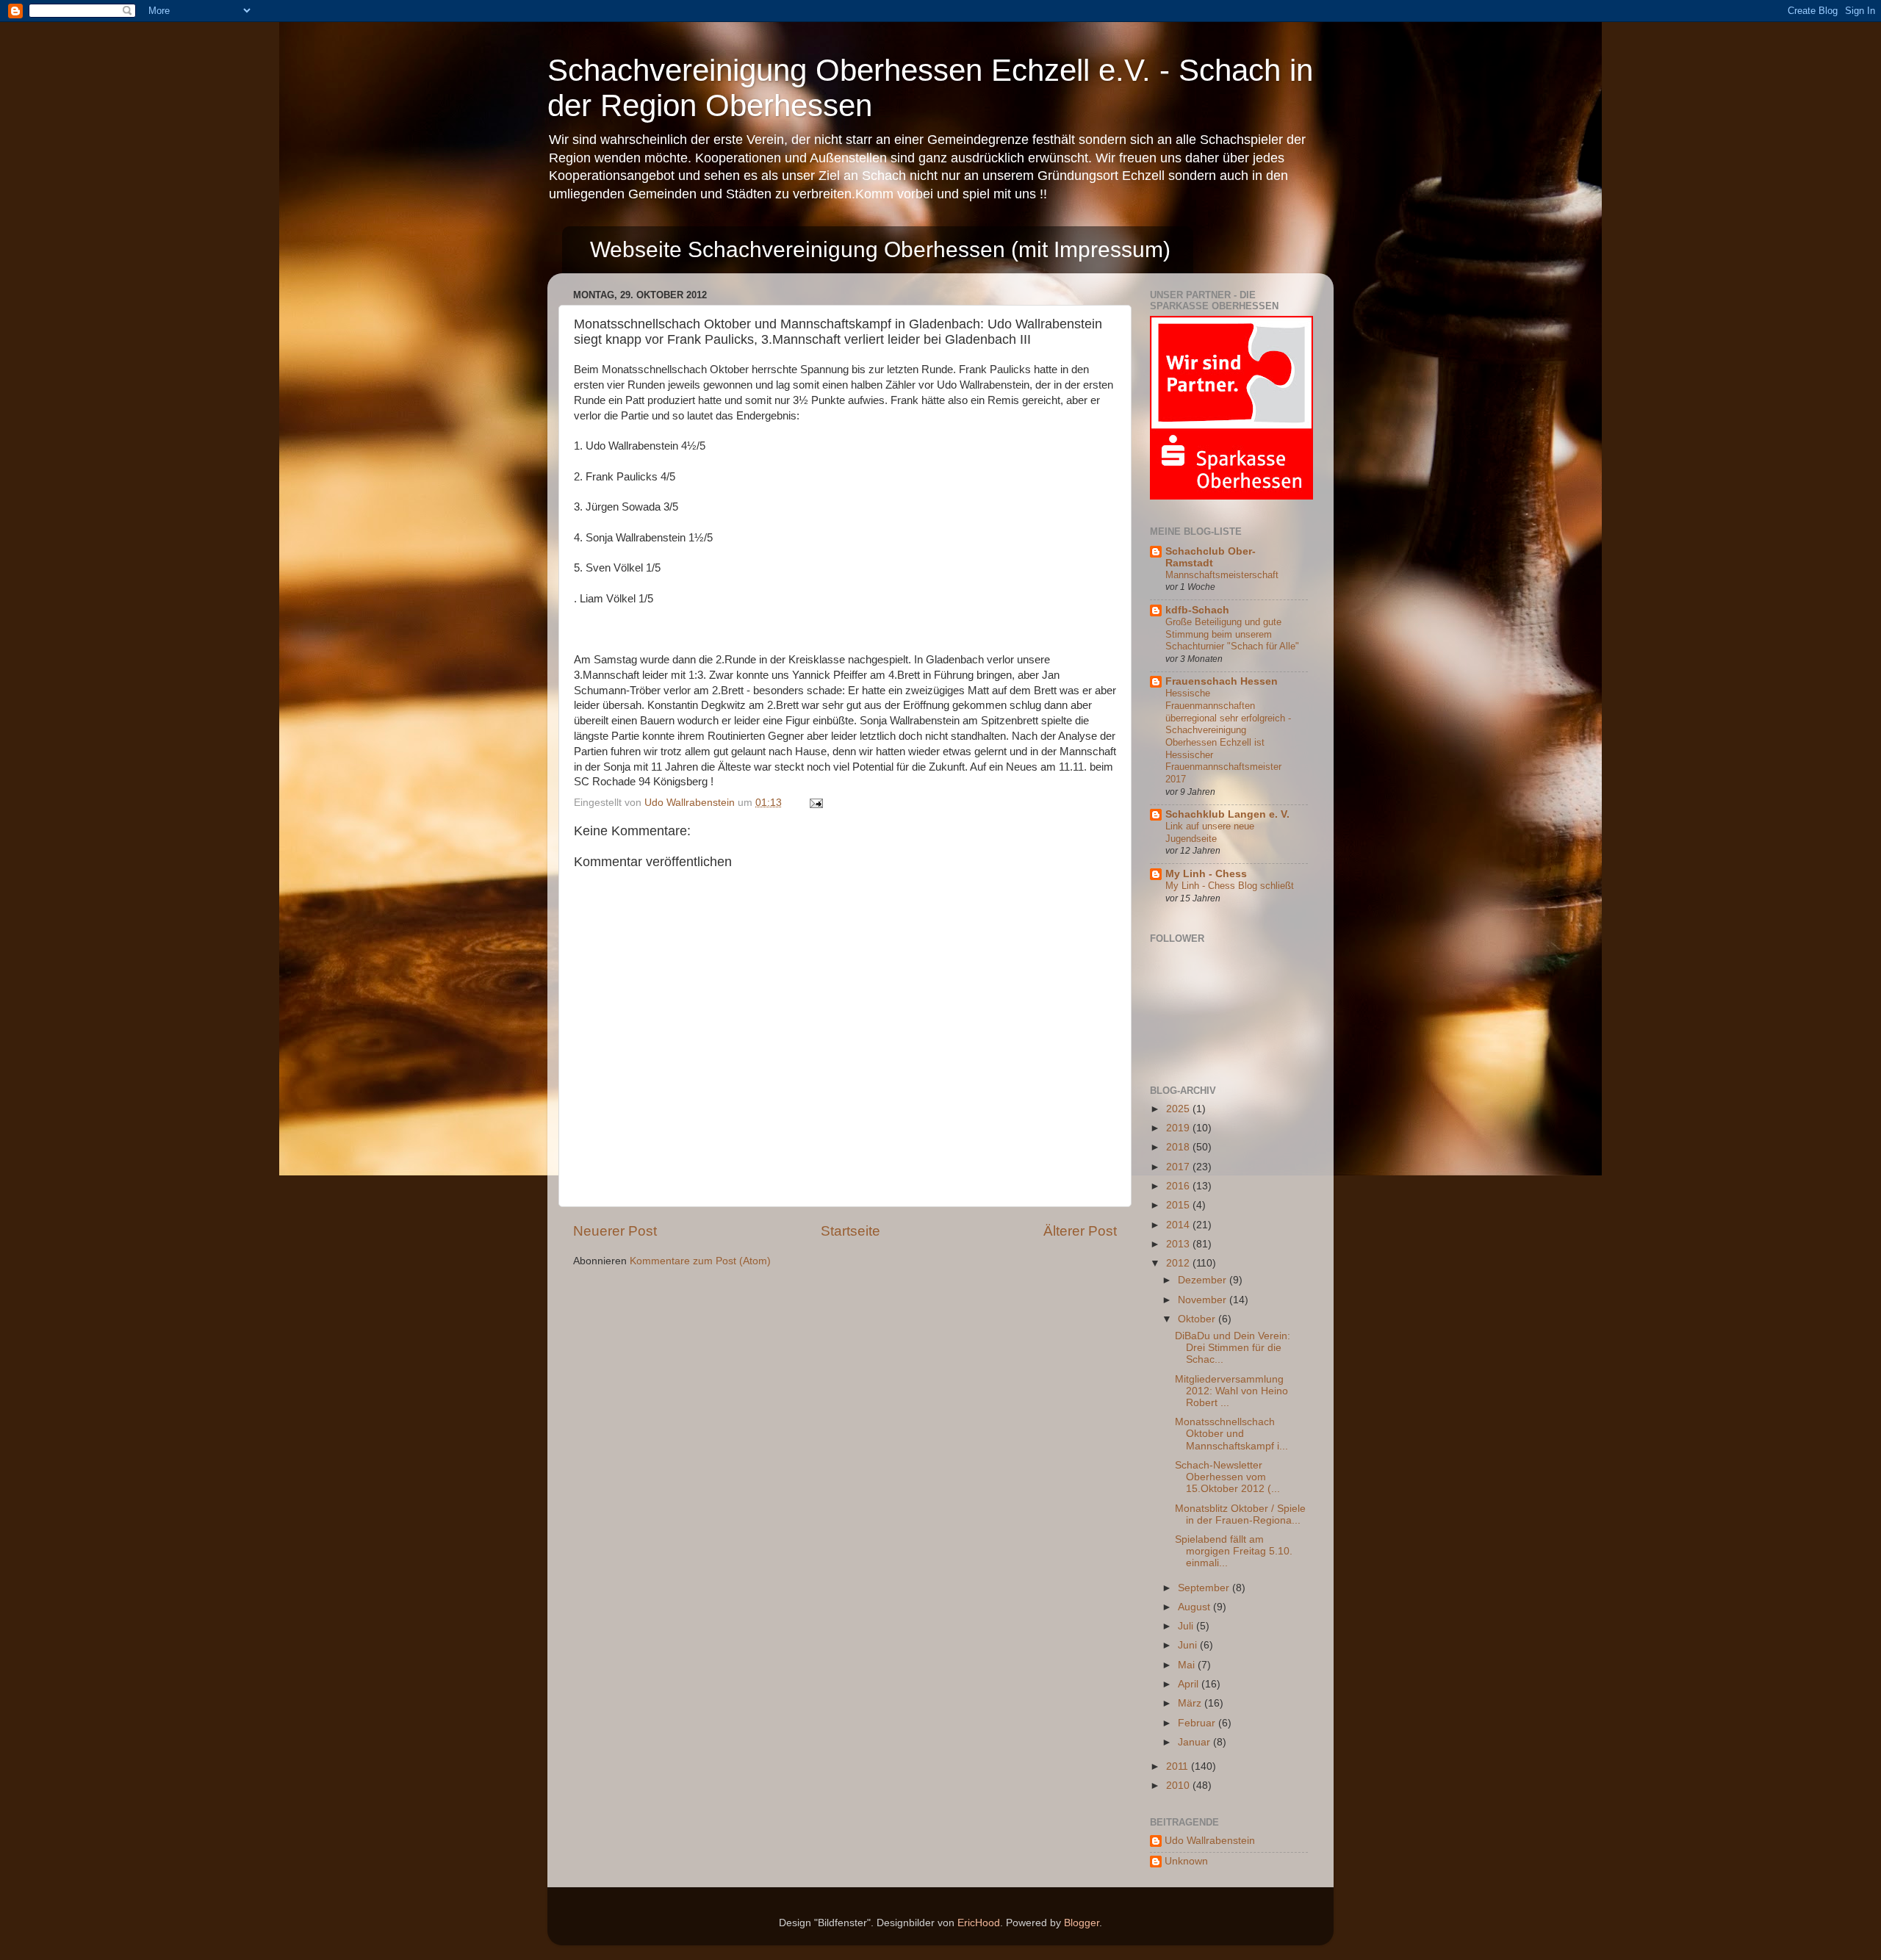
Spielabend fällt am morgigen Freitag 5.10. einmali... (1234, 1551)
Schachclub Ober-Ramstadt (1211, 557)
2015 (1179, 1205)
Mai (1188, 1665)
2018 (1179, 1147)
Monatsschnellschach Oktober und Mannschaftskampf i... (1231, 1434)
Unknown (1186, 1861)
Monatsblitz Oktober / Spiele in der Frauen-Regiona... (1240, 1514)
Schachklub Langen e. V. (1227, 814)
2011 (1179, 1766)
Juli (1187, 1626)
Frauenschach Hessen (1222, 681)
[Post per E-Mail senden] (815, 803)
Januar (1195, 1742)
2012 (1179, 1263)
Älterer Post (1080, 1231)
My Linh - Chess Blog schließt (1230, 886)
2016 (1179, 1186)
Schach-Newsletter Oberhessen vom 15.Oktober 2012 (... (1227, 1477)
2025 (1179, 1109)
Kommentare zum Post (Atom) (700, 1261)
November (1204, 1300)
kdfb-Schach (1197, 610)
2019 (1179, 1128)
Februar (1198, 1723)
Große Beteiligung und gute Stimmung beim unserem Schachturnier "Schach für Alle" (1232, 634)
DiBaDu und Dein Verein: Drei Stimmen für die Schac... (1233, 1348)
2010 (1179, 1786)
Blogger (1082, 1923)
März (1191, 1703)
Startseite (850, 1231)
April (1190, 1684)
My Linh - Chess (1206, 874)
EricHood (979, 1923)
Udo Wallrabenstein (1210, 1841)
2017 (1179, 1167)
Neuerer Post (615, 1231)
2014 (1179, 1225)
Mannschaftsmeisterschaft (1222, 575)
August (1195, 1607)
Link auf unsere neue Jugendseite (1210, 832)
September (1205, 1588)
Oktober (1198, 1319)
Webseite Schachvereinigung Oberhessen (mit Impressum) (880, 249)
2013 (1179, 1244)
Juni (1189, 1645)
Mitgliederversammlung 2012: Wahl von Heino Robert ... (1231, 1391)
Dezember (1204, 1280)
